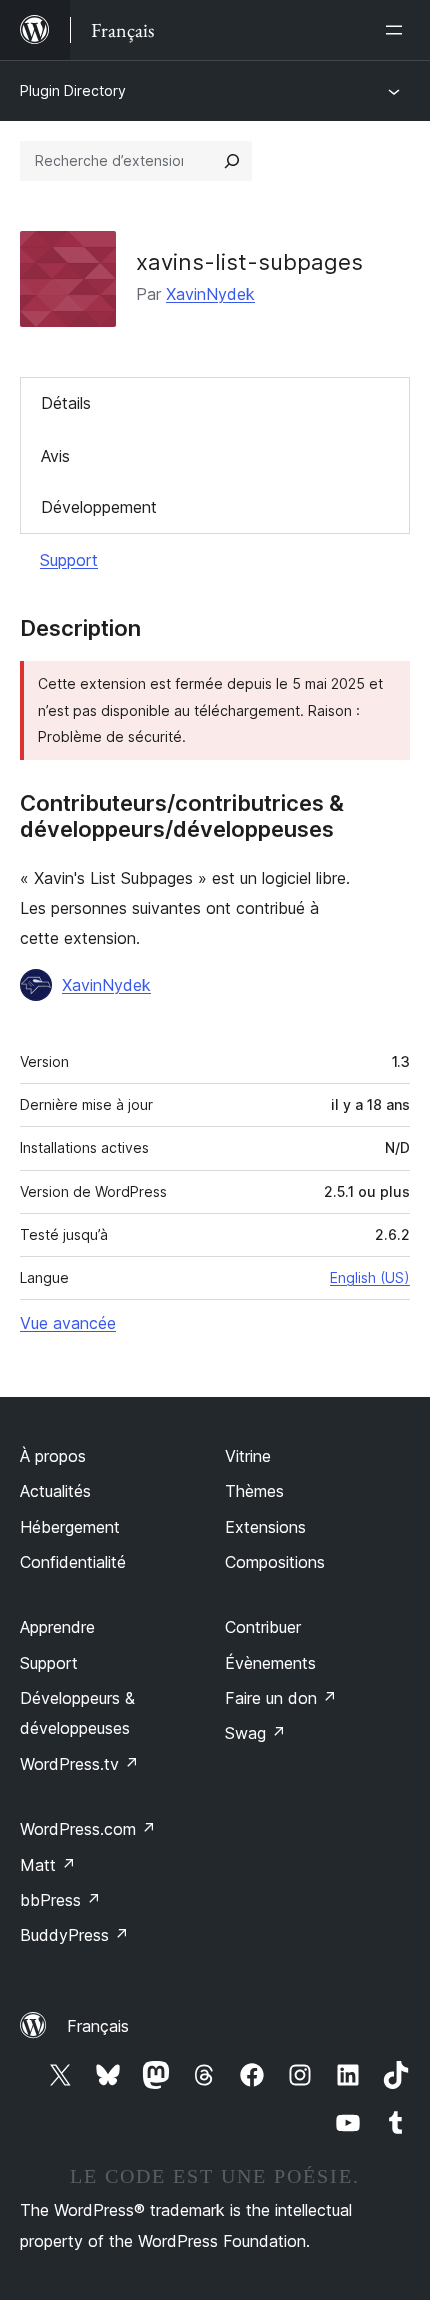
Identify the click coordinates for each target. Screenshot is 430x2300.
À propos (53, 1456)
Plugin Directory (73, 90)
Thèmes (254, 1491)
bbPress (60, 1900)
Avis (55, 456)
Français (98, 2026)
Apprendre (57, 1627)
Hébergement (70, 1527)
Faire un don (281, 1698)
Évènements (270, 1663)
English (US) (370, 1277)
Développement (99, 507)
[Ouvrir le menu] (398, 30)
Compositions (275, 1562)
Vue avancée (68, 1323)
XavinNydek (210, 294)
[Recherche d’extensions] (232, 161)
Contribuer (263, 1627)
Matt (48, 1865)
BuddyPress (74, 1935)
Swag (255, 1733)
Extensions (265, 1527)
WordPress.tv (79, 1764)
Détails (66, 403)
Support (69, 560)
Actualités (55, 1491)
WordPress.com (88, 1829)
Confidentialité (73, 1562)
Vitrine (248, 1456)
